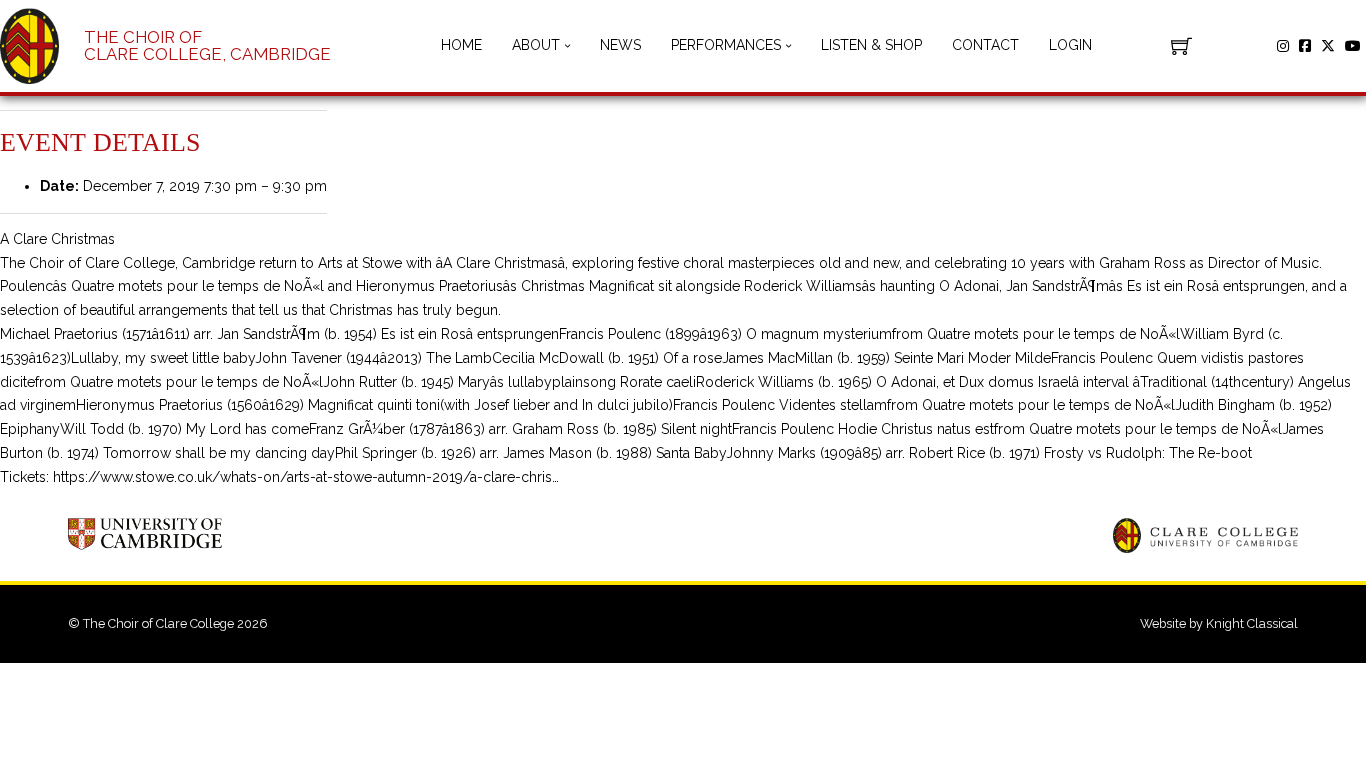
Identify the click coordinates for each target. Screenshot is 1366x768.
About (536, 45)
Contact (985, 45)
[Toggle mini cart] (1181, 45)
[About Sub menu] (567, 46)
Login (1070, 45)
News (620, 45)
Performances (726, 45)
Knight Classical (1252, 623)
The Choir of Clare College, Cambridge (207, 46)
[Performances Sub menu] (788, 46)
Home (461, 45)
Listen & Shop (871, 45)
